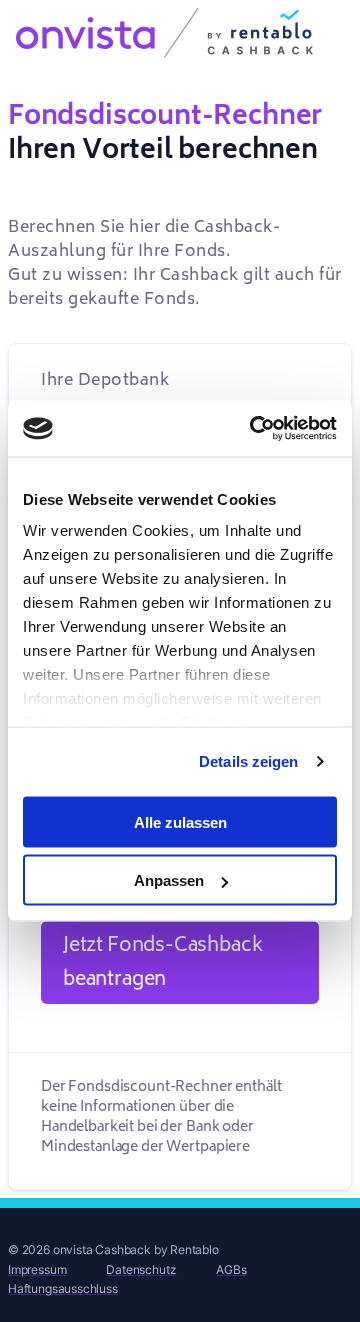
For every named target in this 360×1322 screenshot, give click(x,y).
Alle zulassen (180, 821)
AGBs (231, 1269)
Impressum (37, 1269)
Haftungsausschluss (63, 1288)
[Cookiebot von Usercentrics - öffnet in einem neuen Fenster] (254, 429)
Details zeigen (248, 761)
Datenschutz (141, 1269)
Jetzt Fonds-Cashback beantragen (162, 962)
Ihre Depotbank (105, 380)
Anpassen (169, 880)
